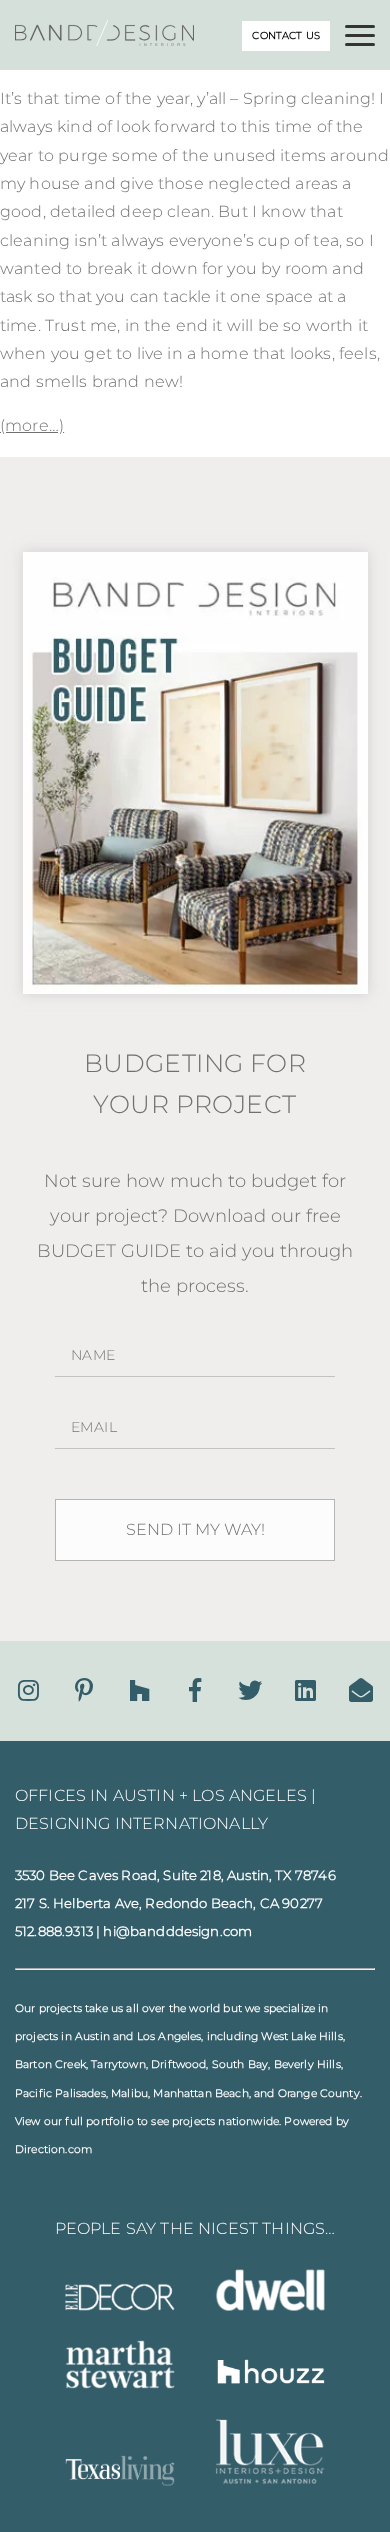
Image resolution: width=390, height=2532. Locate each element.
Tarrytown (118, 2064)
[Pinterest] (84, 1690)
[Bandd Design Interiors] (104, 40)
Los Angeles (169, 2036)
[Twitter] (250, 1690)
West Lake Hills (301, 2036)
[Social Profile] (361, 1690)
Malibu (129, 2093)
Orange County (319, 2093)
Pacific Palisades (60, 2093)
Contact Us (286, 35)
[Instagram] (28, 1690)
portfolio (109, 2121)
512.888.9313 (54, 1931)
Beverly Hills (307, 2064)
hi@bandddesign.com (177, 1931)
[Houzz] (139, 1690)
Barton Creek (50, 2064)
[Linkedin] (305, 1690)
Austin (92, 2036)
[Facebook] (195, 1690)
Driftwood (178, 2064)
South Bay (240, 2064)
